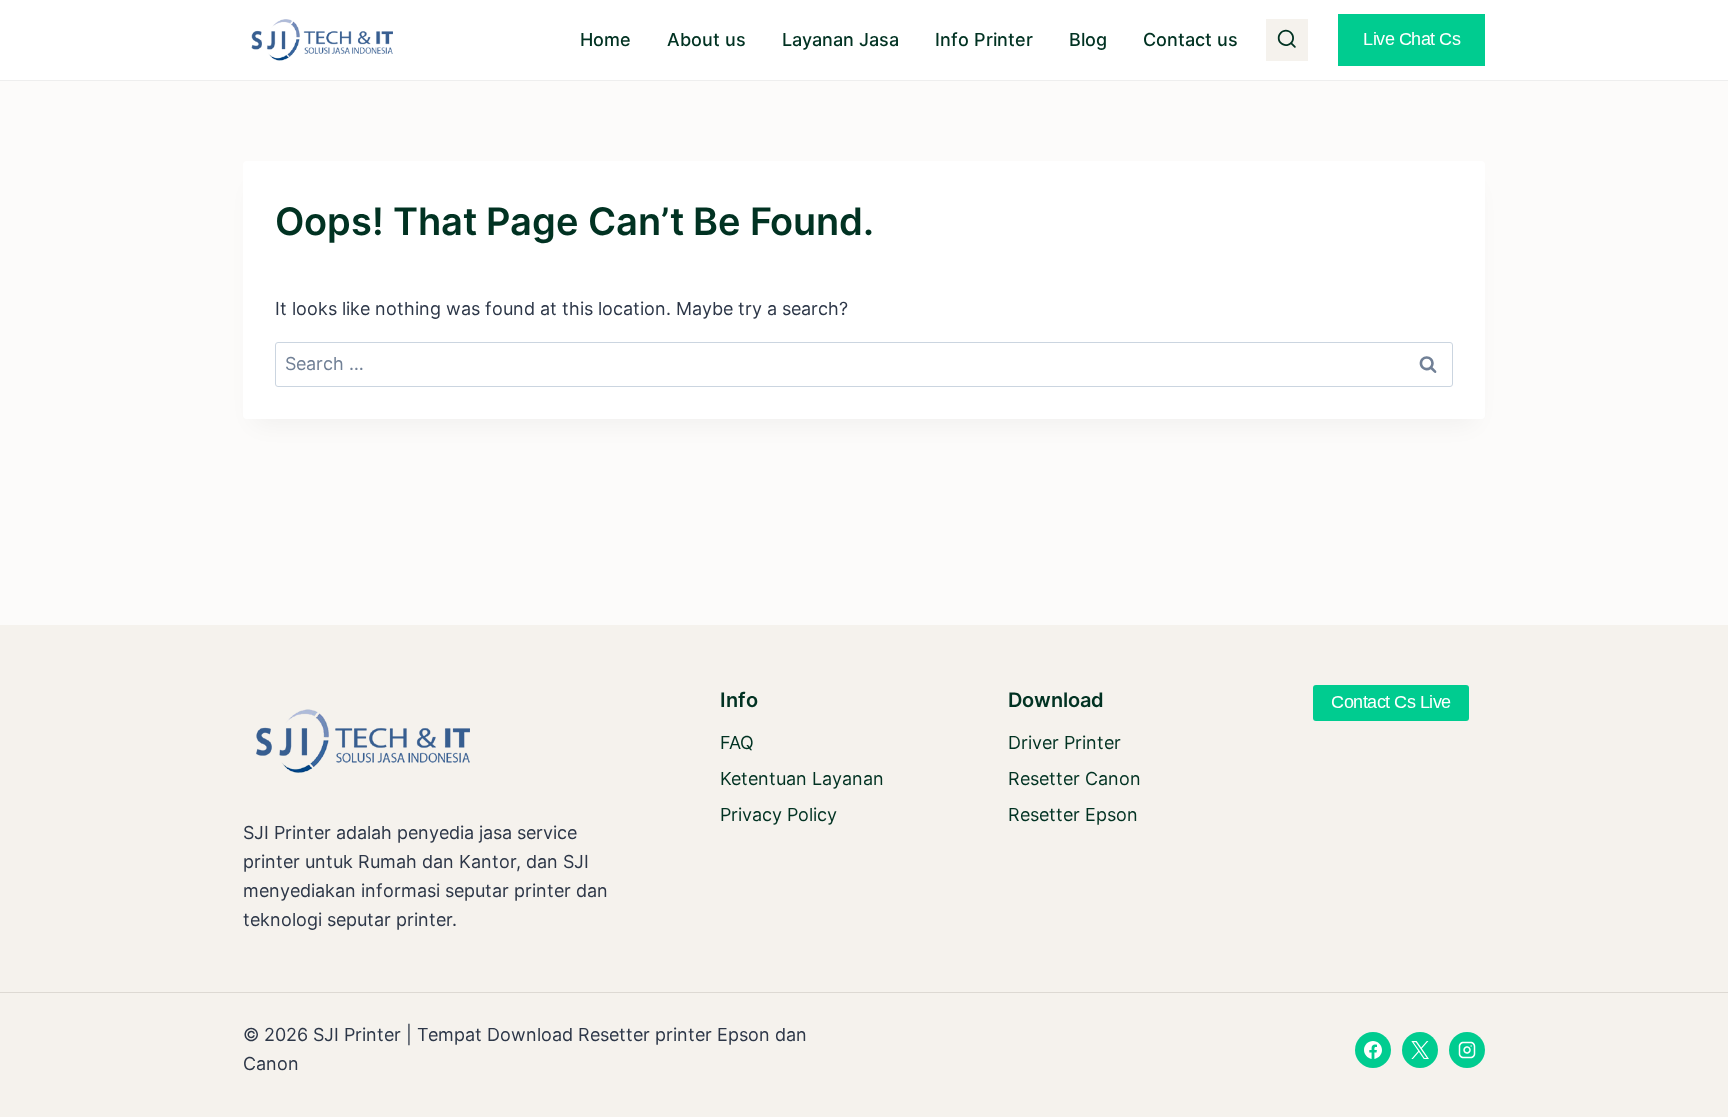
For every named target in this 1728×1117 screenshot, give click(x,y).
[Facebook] (1373, 1050)
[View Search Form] (1287, 40)
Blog (1088, 39)
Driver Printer (1064, 742)
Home (605, 39)
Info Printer (984, 39)
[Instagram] (1467, 1050)
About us (706, 39)
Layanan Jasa (840, 39)
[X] (1420, 1050)
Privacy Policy (778, 814)
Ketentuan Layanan (802, 778)
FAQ (737, 742)
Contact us (1190, 39)
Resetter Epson (1073, 814)
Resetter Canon (1074, 778)
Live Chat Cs (1411, 39)
